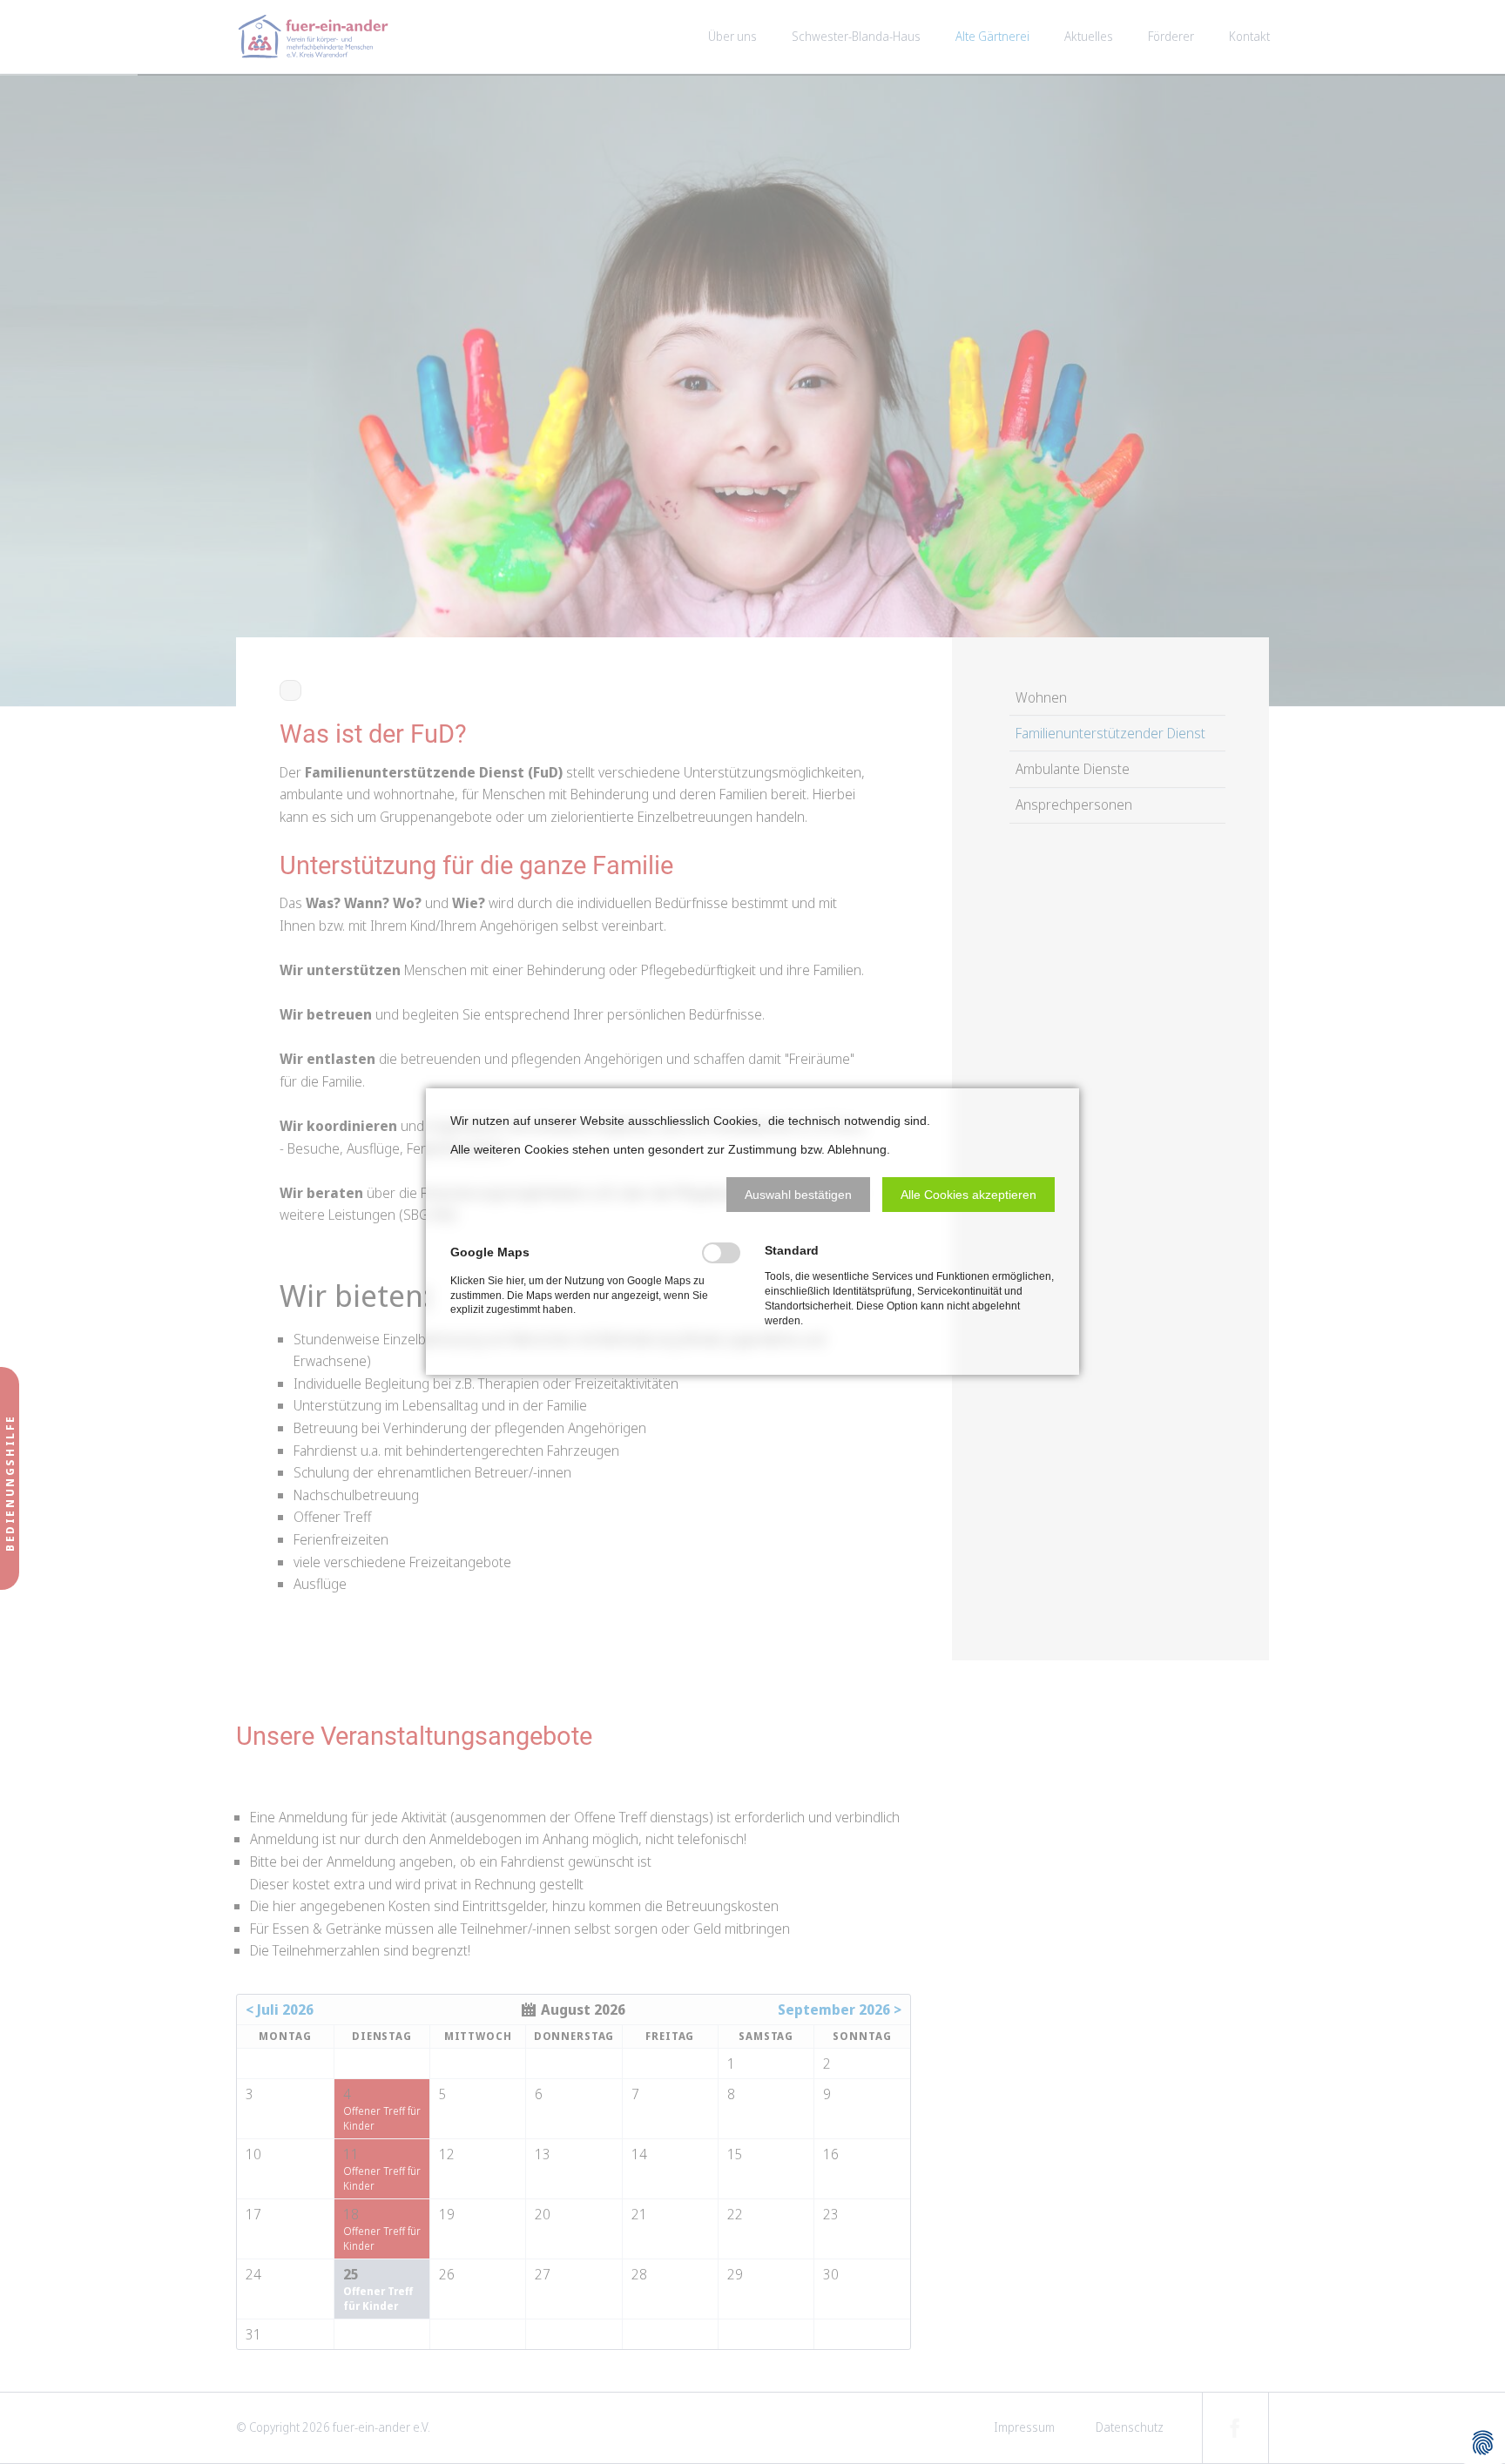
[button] (798, 1195)
